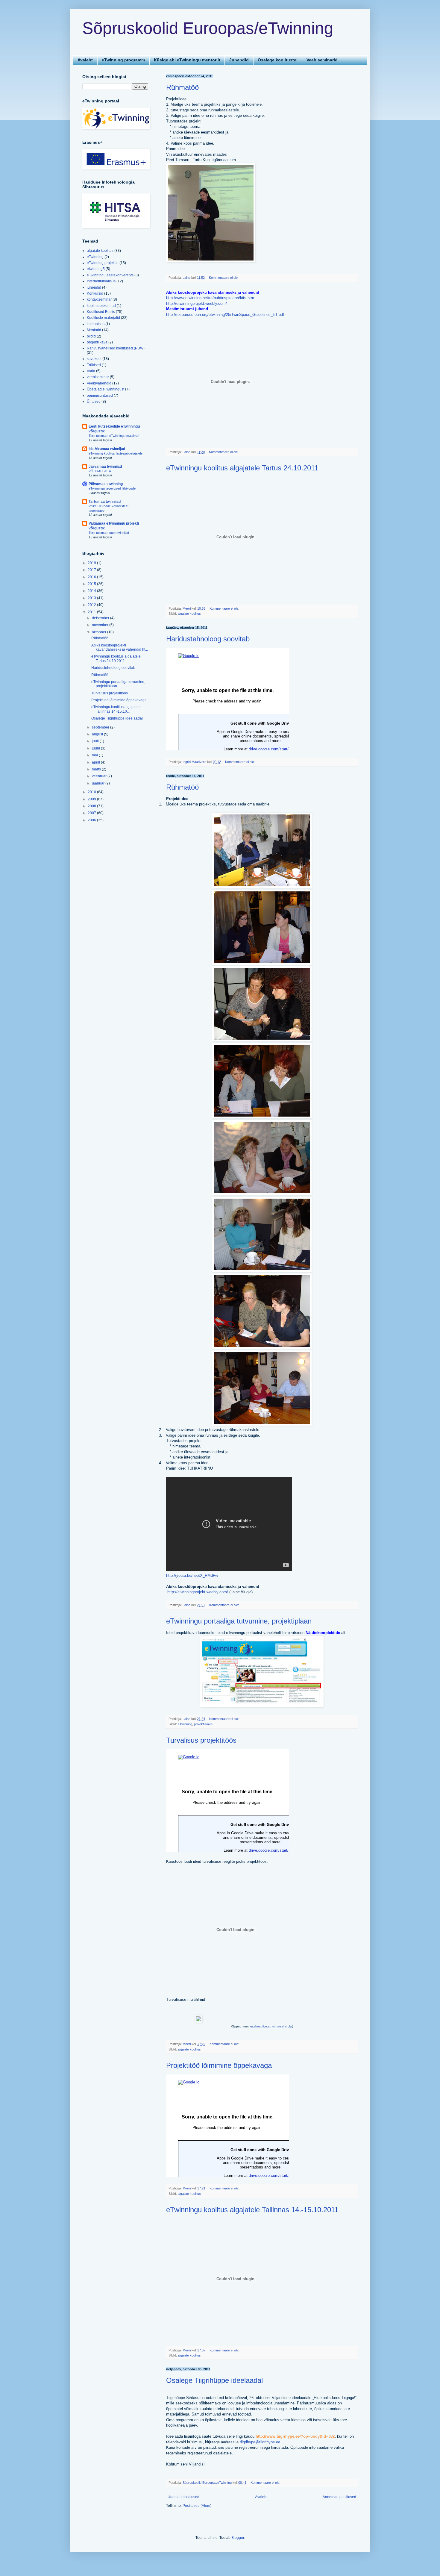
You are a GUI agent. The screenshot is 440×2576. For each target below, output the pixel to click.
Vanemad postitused (340, 2497)
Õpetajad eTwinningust (106, 389)
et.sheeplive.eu (261, 2026)
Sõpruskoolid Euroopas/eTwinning (208, 28)
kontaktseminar (99, 299)
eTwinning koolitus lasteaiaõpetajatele (116, 453)
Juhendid (239, 60)
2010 (92, 792)
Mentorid (94, 330)
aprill (96, 762)
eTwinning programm (123, 60)
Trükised (94, 365)
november (101, 625)
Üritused (94, 402)
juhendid (94, 287)
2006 (92, 820)
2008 (92, 806)
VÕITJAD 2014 (100, 471)
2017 (92, 570)
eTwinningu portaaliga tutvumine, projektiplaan (239, 1621)
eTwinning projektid (103, 263)
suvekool (94, 359)
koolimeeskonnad (101, 306)
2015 (92, 584)
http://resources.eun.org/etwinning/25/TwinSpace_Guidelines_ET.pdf (225, 315)
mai (95, 755)
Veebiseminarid (322, 60)
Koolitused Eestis (101, 312)
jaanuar (99, 783)
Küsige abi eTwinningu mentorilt (187, 60)
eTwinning (185, 1724)
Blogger (238, 2538)
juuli (96, 741)
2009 (92, 799)
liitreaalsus (96, 324)
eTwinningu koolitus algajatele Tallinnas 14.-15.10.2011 (252, 2210)
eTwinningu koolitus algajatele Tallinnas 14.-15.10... (116, 709)
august (98, 734)
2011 (92, 612)
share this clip (283, 2026)
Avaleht (85, 60)
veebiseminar (98, 377)
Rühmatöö (182, 87)
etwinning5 (96, 269)
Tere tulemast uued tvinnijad (109, 533)
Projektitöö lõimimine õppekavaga (219, 2065)
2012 (92, 605)
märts (97, 769)
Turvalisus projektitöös (201, 1740)
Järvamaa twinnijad (105, 467)
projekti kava (203, 1724)
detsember (101, 618)
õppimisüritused (100, 396)
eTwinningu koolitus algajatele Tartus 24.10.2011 (242, 468)
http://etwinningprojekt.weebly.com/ (197, 303)
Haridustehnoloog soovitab (208, 639)
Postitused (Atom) (197, 2506)
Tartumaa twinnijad (105, 502)
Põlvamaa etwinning (106, 484)
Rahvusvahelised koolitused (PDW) (116, 348)
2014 (92, 591)
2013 (92, 598)
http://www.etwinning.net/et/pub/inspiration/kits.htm (210, 298)
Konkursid (95, 293)
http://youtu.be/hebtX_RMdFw (193, 1575)
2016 (92, 577)
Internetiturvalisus (101, 281)
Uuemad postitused (183, 2497)
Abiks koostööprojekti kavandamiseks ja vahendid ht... (120, 647)
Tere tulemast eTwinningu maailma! (114, 436)
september (101, 727)
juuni (96, 748)
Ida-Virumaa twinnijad (107, 449)
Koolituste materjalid (103, 318)
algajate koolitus (189, 614)
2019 (92, 563)
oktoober (100, 632)
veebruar (100, 776)
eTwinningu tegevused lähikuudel (112, 488)
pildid (91, 336)
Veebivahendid (99, 383)
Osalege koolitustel (278, 60)
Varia (91, 371)
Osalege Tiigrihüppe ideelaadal (214, 2380)
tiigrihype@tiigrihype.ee (260, 2442)
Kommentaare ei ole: (224, 278)
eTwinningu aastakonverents (110, 275)
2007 (92, 813)
